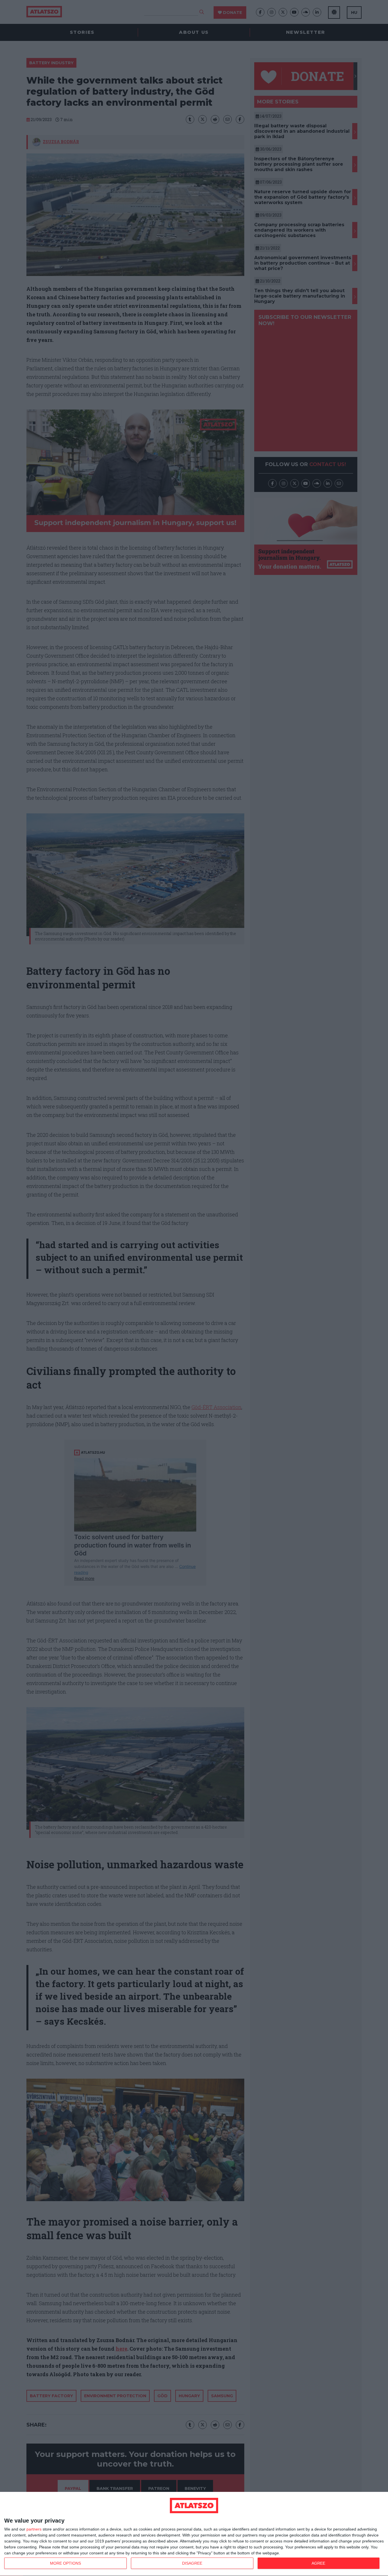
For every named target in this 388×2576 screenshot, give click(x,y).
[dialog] (194, 2534)
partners (34, 2529)
